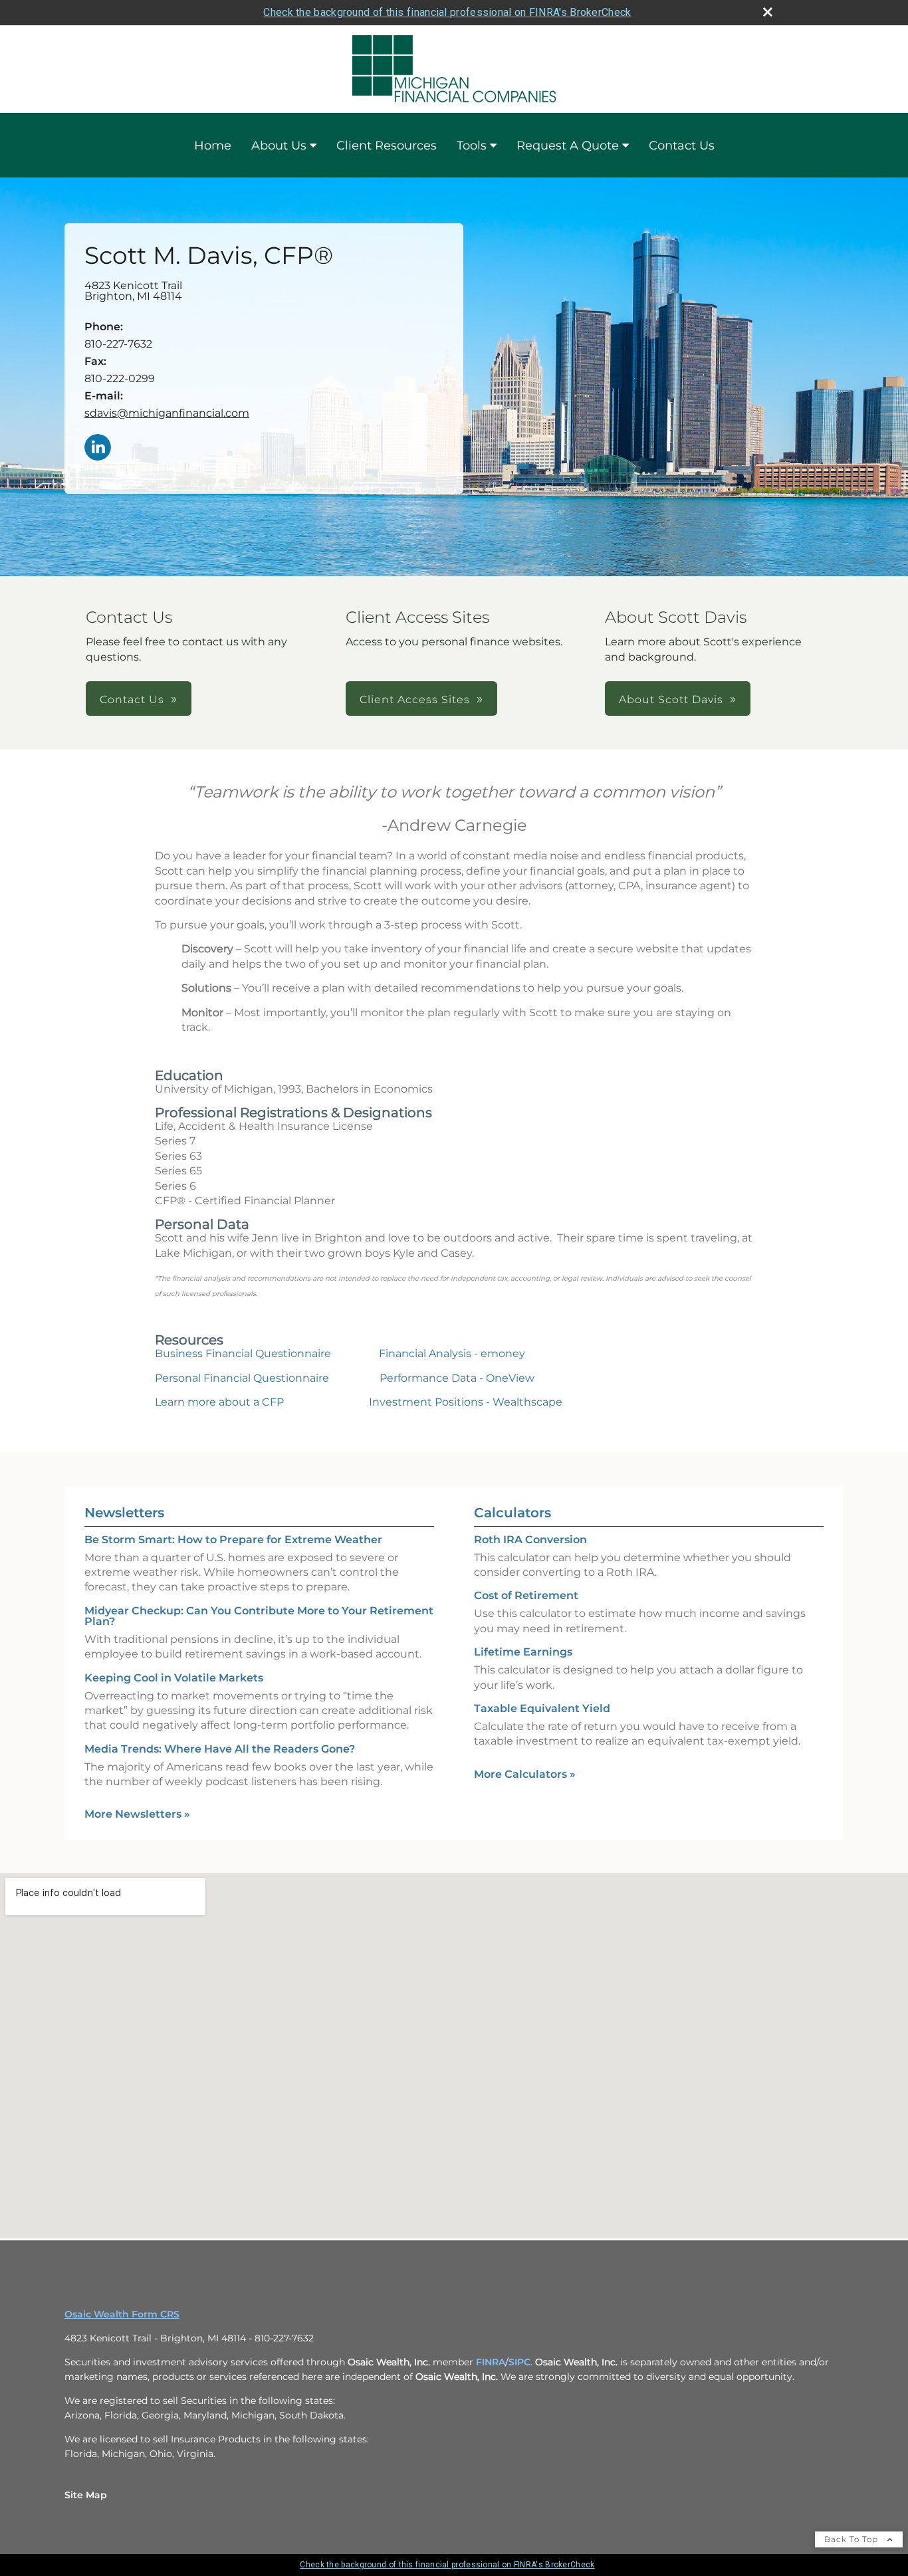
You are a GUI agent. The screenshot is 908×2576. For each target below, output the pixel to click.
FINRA (491, 2362)
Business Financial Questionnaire (243, 1353)
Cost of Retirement (526, 1595)
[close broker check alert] (768, 12)
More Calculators (525, 1774)
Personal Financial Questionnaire (242, 1378)
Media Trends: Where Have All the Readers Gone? (220, 1749)
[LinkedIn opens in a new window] (98, 448)
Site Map (86, 2495)
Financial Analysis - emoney (452, 1353)
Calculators (512, 1513)
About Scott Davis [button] (671, 699)
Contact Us (682, 146)
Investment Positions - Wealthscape (466, 1402)
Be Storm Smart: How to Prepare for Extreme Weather (233, 1540)
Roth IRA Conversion (530, 1540)
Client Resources (387, 146)
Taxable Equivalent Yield (542, 1708)
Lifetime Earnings (523, 1652)
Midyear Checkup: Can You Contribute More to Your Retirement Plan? (259, 1616)
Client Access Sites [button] (415, 699)
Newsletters (124, 1513)
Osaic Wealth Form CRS (122, 2314)
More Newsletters (137, 1814)
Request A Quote (568, 146)
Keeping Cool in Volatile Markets (174, 1678)
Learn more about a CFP (219, 1402)
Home (213, 146)
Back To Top (852, 2539)
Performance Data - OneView (457, 1378)
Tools (472, 146)
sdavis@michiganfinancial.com (167, 413)
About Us (279, 146)
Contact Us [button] (132, 699)
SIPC (519, 2362)
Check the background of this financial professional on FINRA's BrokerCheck (447, 12)
